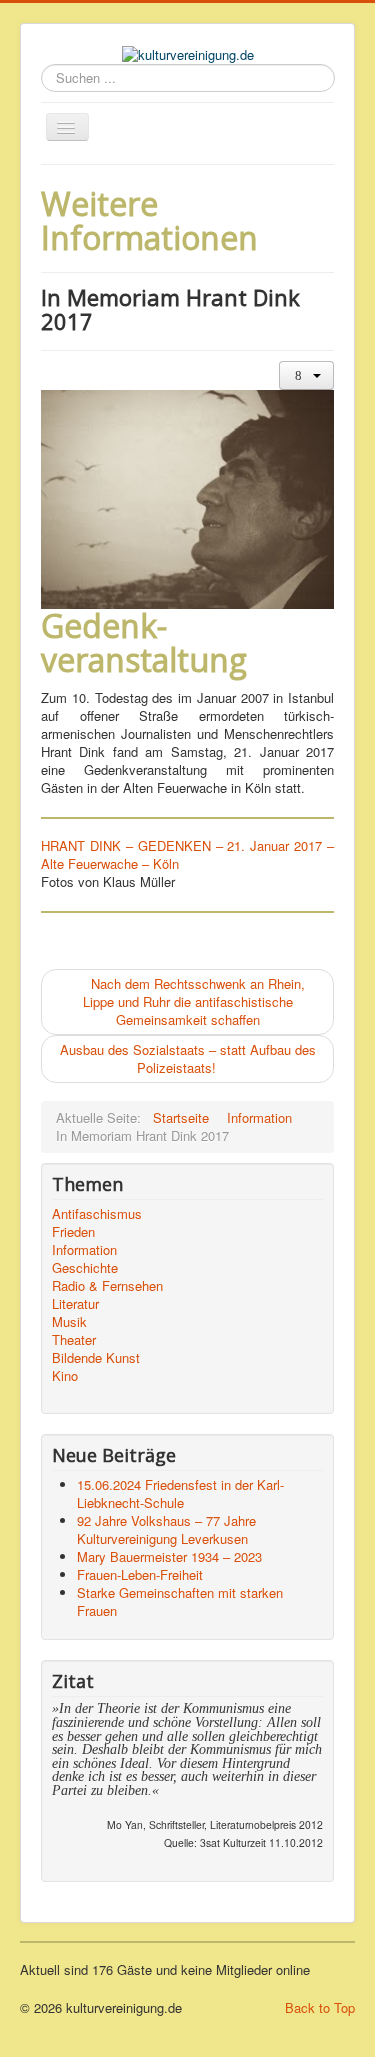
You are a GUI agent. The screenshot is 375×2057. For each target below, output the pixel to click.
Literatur (75, 1304)
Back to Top (320, 2007)
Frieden (73, 1232)
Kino (65, 1376)
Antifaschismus (97, 1214)
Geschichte (85, 1268)
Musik (69, 1322)
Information (84, 1250)
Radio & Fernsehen (107, 1286)
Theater (74, 1340)
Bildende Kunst (96, 1358)
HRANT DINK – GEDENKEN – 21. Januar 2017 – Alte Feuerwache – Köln (187, 854)
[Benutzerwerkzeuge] (306, 375)
